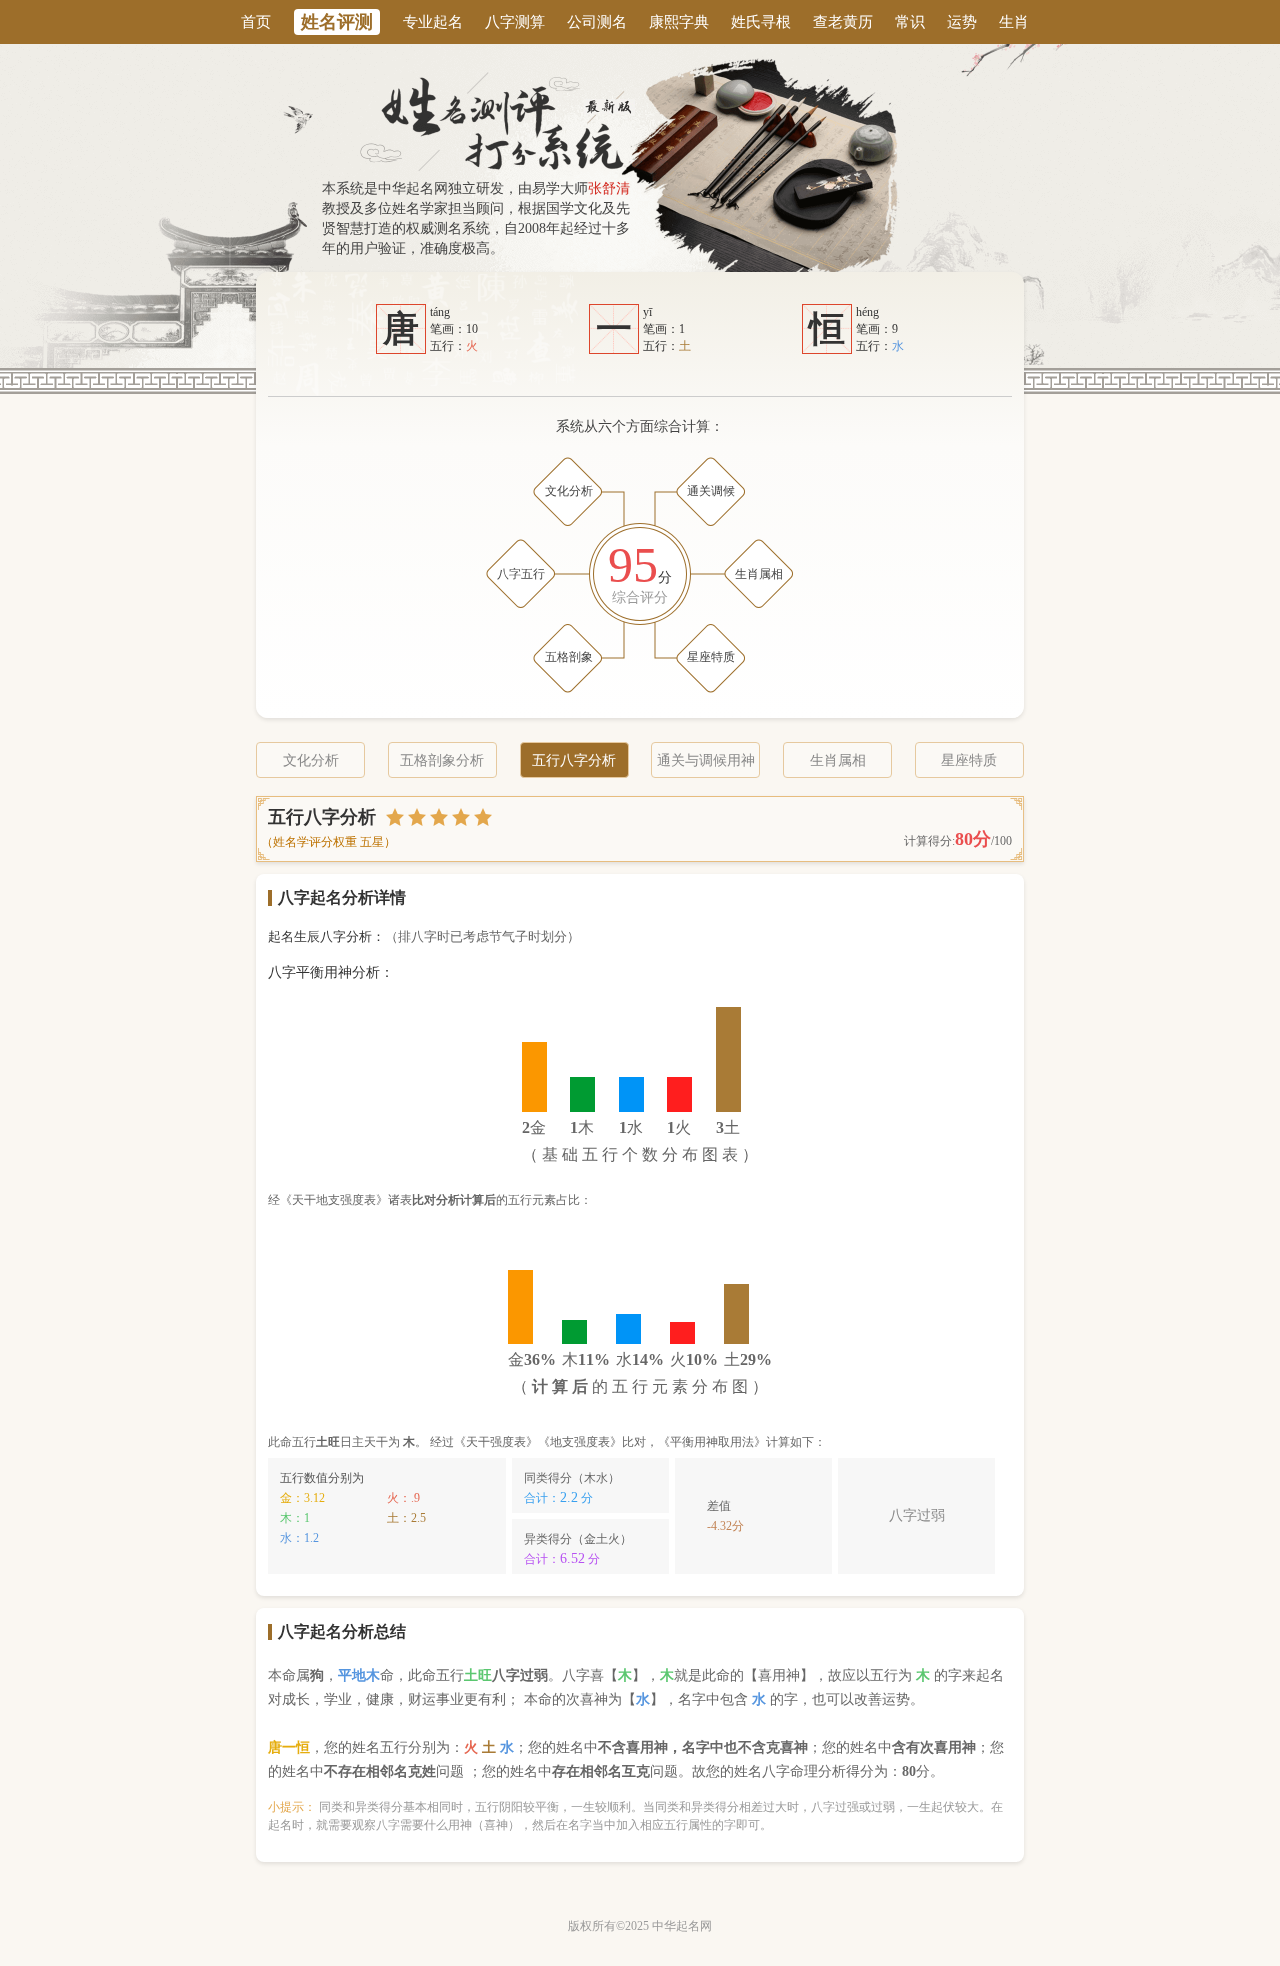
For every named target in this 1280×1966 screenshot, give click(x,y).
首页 (256, 22)
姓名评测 (337, 22)
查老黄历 (843, 22)
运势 (962, 22)
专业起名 (433, 22)
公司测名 (597, 22)
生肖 (1014, 22)
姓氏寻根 (761, 22)
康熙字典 (679, 22)
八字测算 (515, 22)
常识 (910, 22)
